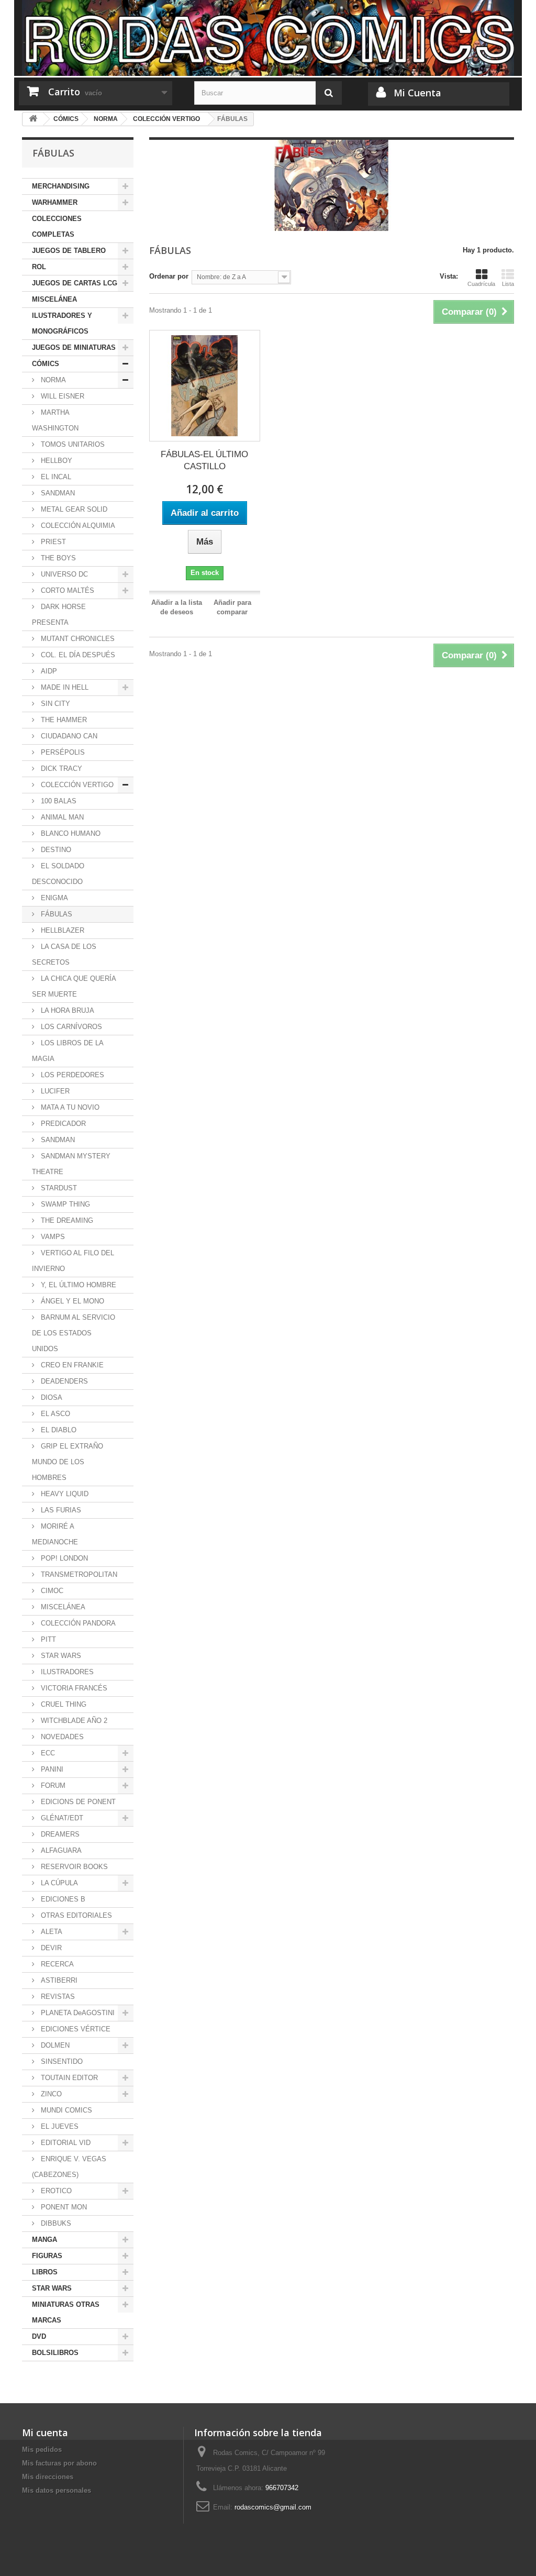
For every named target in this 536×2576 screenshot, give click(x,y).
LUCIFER (54, 1091)
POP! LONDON (63, 1558)
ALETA (51, 1932)
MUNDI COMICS (65, 2110)
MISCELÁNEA (54, 299)
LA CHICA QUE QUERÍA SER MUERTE (74, 986)
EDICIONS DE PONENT (77, 1802)
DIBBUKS (55, 2223)
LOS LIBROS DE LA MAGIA (68, 1051)
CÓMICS (46, 364)
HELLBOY (55, 461)
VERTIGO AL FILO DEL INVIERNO (73, 1261)
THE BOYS (57, 558)
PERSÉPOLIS (62, 752)
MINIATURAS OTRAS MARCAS (66, 2312)
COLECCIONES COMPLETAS (57, 226)
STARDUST (58, 1188)
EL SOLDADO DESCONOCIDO (58, 874)
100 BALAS (58, 801)
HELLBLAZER (62, 930)
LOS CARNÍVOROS (70, 1027)
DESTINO (55, 850)
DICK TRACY (60, 769)
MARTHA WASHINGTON (55, 420)
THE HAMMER (63, 720)
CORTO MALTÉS (66, 590)
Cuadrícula (481, 284)
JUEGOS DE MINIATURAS (74, 347)
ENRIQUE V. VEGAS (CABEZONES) (69, 2167)
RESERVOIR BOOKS (73, 1867)
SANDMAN (57, 493)
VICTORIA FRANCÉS (73, 1688)
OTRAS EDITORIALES (75, 1915)
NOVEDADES (61, 1737)
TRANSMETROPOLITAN (78, 1574)
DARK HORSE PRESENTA (59, 615)
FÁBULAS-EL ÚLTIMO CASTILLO (204, 460)
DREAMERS (59, 1834)
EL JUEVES (59, 2126)
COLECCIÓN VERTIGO (76, 785)
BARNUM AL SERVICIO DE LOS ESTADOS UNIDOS (74, 1333)
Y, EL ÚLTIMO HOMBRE (77, 1285)
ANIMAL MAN (61, 817)
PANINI (51, 1769)
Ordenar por (169, 276)
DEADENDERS (63, 1381)
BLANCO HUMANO (70, 833)
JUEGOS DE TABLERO (69, 251)
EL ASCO (54, 1414)
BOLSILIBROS (55, 2353)
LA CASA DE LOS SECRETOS (64, 954)
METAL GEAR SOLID (73, 509)
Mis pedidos (42, 2450)
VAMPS (52, 1237)
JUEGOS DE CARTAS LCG (75, 283)
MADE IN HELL (64, 687)
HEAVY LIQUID (64, 1494)
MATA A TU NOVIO (69, 1107)
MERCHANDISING (61, 186)
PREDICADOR (62, 1124)
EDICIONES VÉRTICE (75, 2029)
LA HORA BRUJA (66, 1010)
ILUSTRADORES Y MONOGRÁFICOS (62, 323)
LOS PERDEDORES (71, 1075)
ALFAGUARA (60, 1850)
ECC (47, 1753)
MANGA (44, 2240)
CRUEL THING (63, 1704)
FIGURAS (47, 2256)
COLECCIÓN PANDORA (77, 1623)
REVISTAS (57, 1997)
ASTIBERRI (58, 1980)
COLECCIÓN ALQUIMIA (77, 526)
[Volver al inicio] (33, 119)
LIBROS (45, 2272)
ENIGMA (53, 898)
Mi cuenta (45, 2433)
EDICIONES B (62, 1899)
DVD (39, 2336)
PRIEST (52, 542)
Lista (508, 284)
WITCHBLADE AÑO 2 (73, 1721)
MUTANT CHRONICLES (77, 639)
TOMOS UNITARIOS (72, 444)
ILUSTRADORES (66, 1672)
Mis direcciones (48, 2477)
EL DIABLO (58, 1430)
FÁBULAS (55, 914)
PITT (47, 1639)
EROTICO (55, 2191)
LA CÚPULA (58, 1883)
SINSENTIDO (61, 2061)
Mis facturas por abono (59, 2463)
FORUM (52, 1785)
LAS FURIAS (60, 1510)
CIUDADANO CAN (68, 736)
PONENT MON (63, 2207)
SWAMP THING (64, 1204)
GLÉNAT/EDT (61, 1818)
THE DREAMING (66, 1220)
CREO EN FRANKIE (71, 1365)
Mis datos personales (57, 2490)
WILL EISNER (62, 396)
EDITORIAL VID (65, 2143)
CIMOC (51, 1591)
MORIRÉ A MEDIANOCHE (55, 1534)
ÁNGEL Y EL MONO (71, 1301)
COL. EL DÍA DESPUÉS (77, 655)
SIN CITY (54, 704)
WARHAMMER (55, 202)
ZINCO (50, 2094)
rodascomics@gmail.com (273, 2507)
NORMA (52, 380)
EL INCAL (55, 477)
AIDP (48, 671)
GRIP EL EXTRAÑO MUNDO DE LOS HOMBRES (68, 1462)
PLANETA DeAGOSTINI (77, 2013)
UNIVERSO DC (63, 574)
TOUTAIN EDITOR (68, 2078)
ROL (39, 267)
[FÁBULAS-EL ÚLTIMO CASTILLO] (205, 385)
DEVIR (50, 1948)
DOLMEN (54, 2045)
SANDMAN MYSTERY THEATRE (71, 1164)
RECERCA (56, 1964)
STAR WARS (60, 1656)
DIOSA (51, 1397)
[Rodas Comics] (268, 38)
